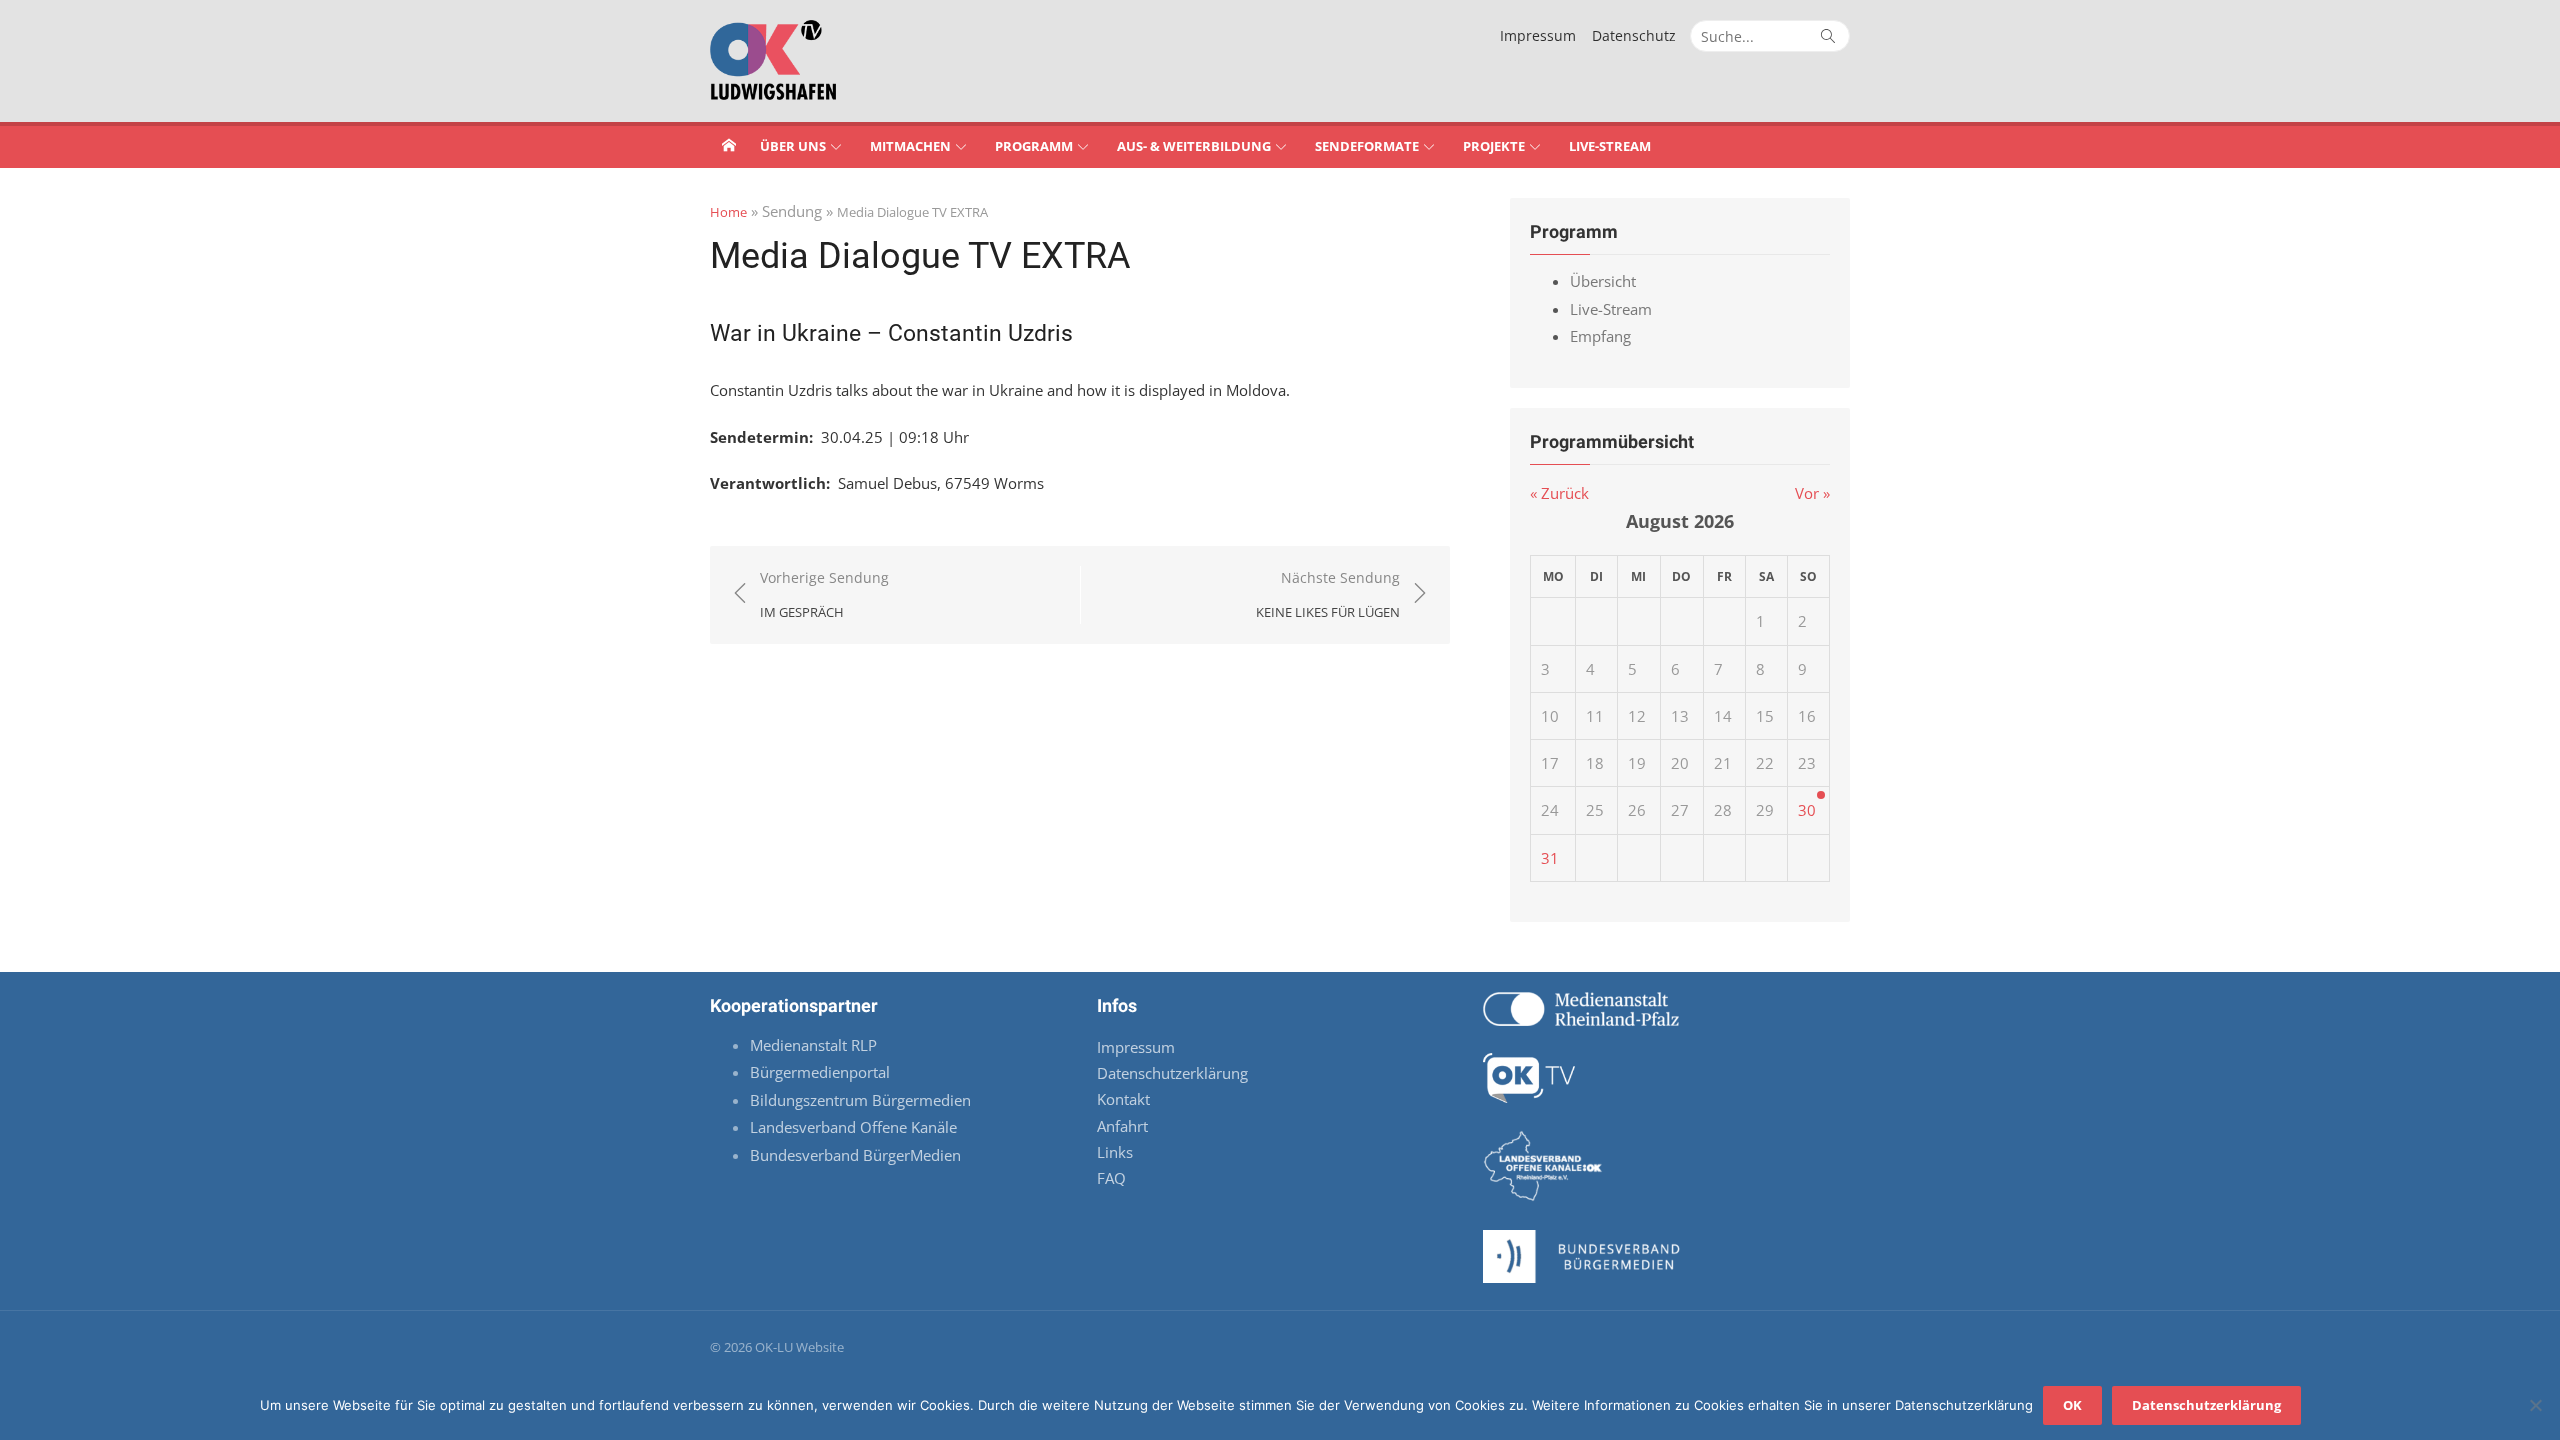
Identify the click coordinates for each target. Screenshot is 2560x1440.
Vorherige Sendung (824, 594)
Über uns (793, 146)
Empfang (1600, 336)
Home (728, 212)
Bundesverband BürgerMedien (855, 1155)
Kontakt (1123, 1099)
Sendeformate (1367, 146)
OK (2072, 1405)
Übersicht (1603, 281)
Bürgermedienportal (820, 1072)
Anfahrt (1122, 1126)
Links (1115, 1152)
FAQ (1111, 1178)
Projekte (1494, 146)
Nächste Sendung (1328, 594)
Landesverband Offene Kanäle (855, 1127)
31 (1550, 858)
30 (1807, 810)
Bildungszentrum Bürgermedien (862, 1100)
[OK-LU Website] (729, 145)
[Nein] (2535, 1405)
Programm (1034, 146)
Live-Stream (1610, 146)
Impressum (1538, 35)
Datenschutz (1634, 35)
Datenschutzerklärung (1172, 1073)
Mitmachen (910, 146)
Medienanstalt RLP (813, 1045)
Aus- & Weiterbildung (1194, 146)
